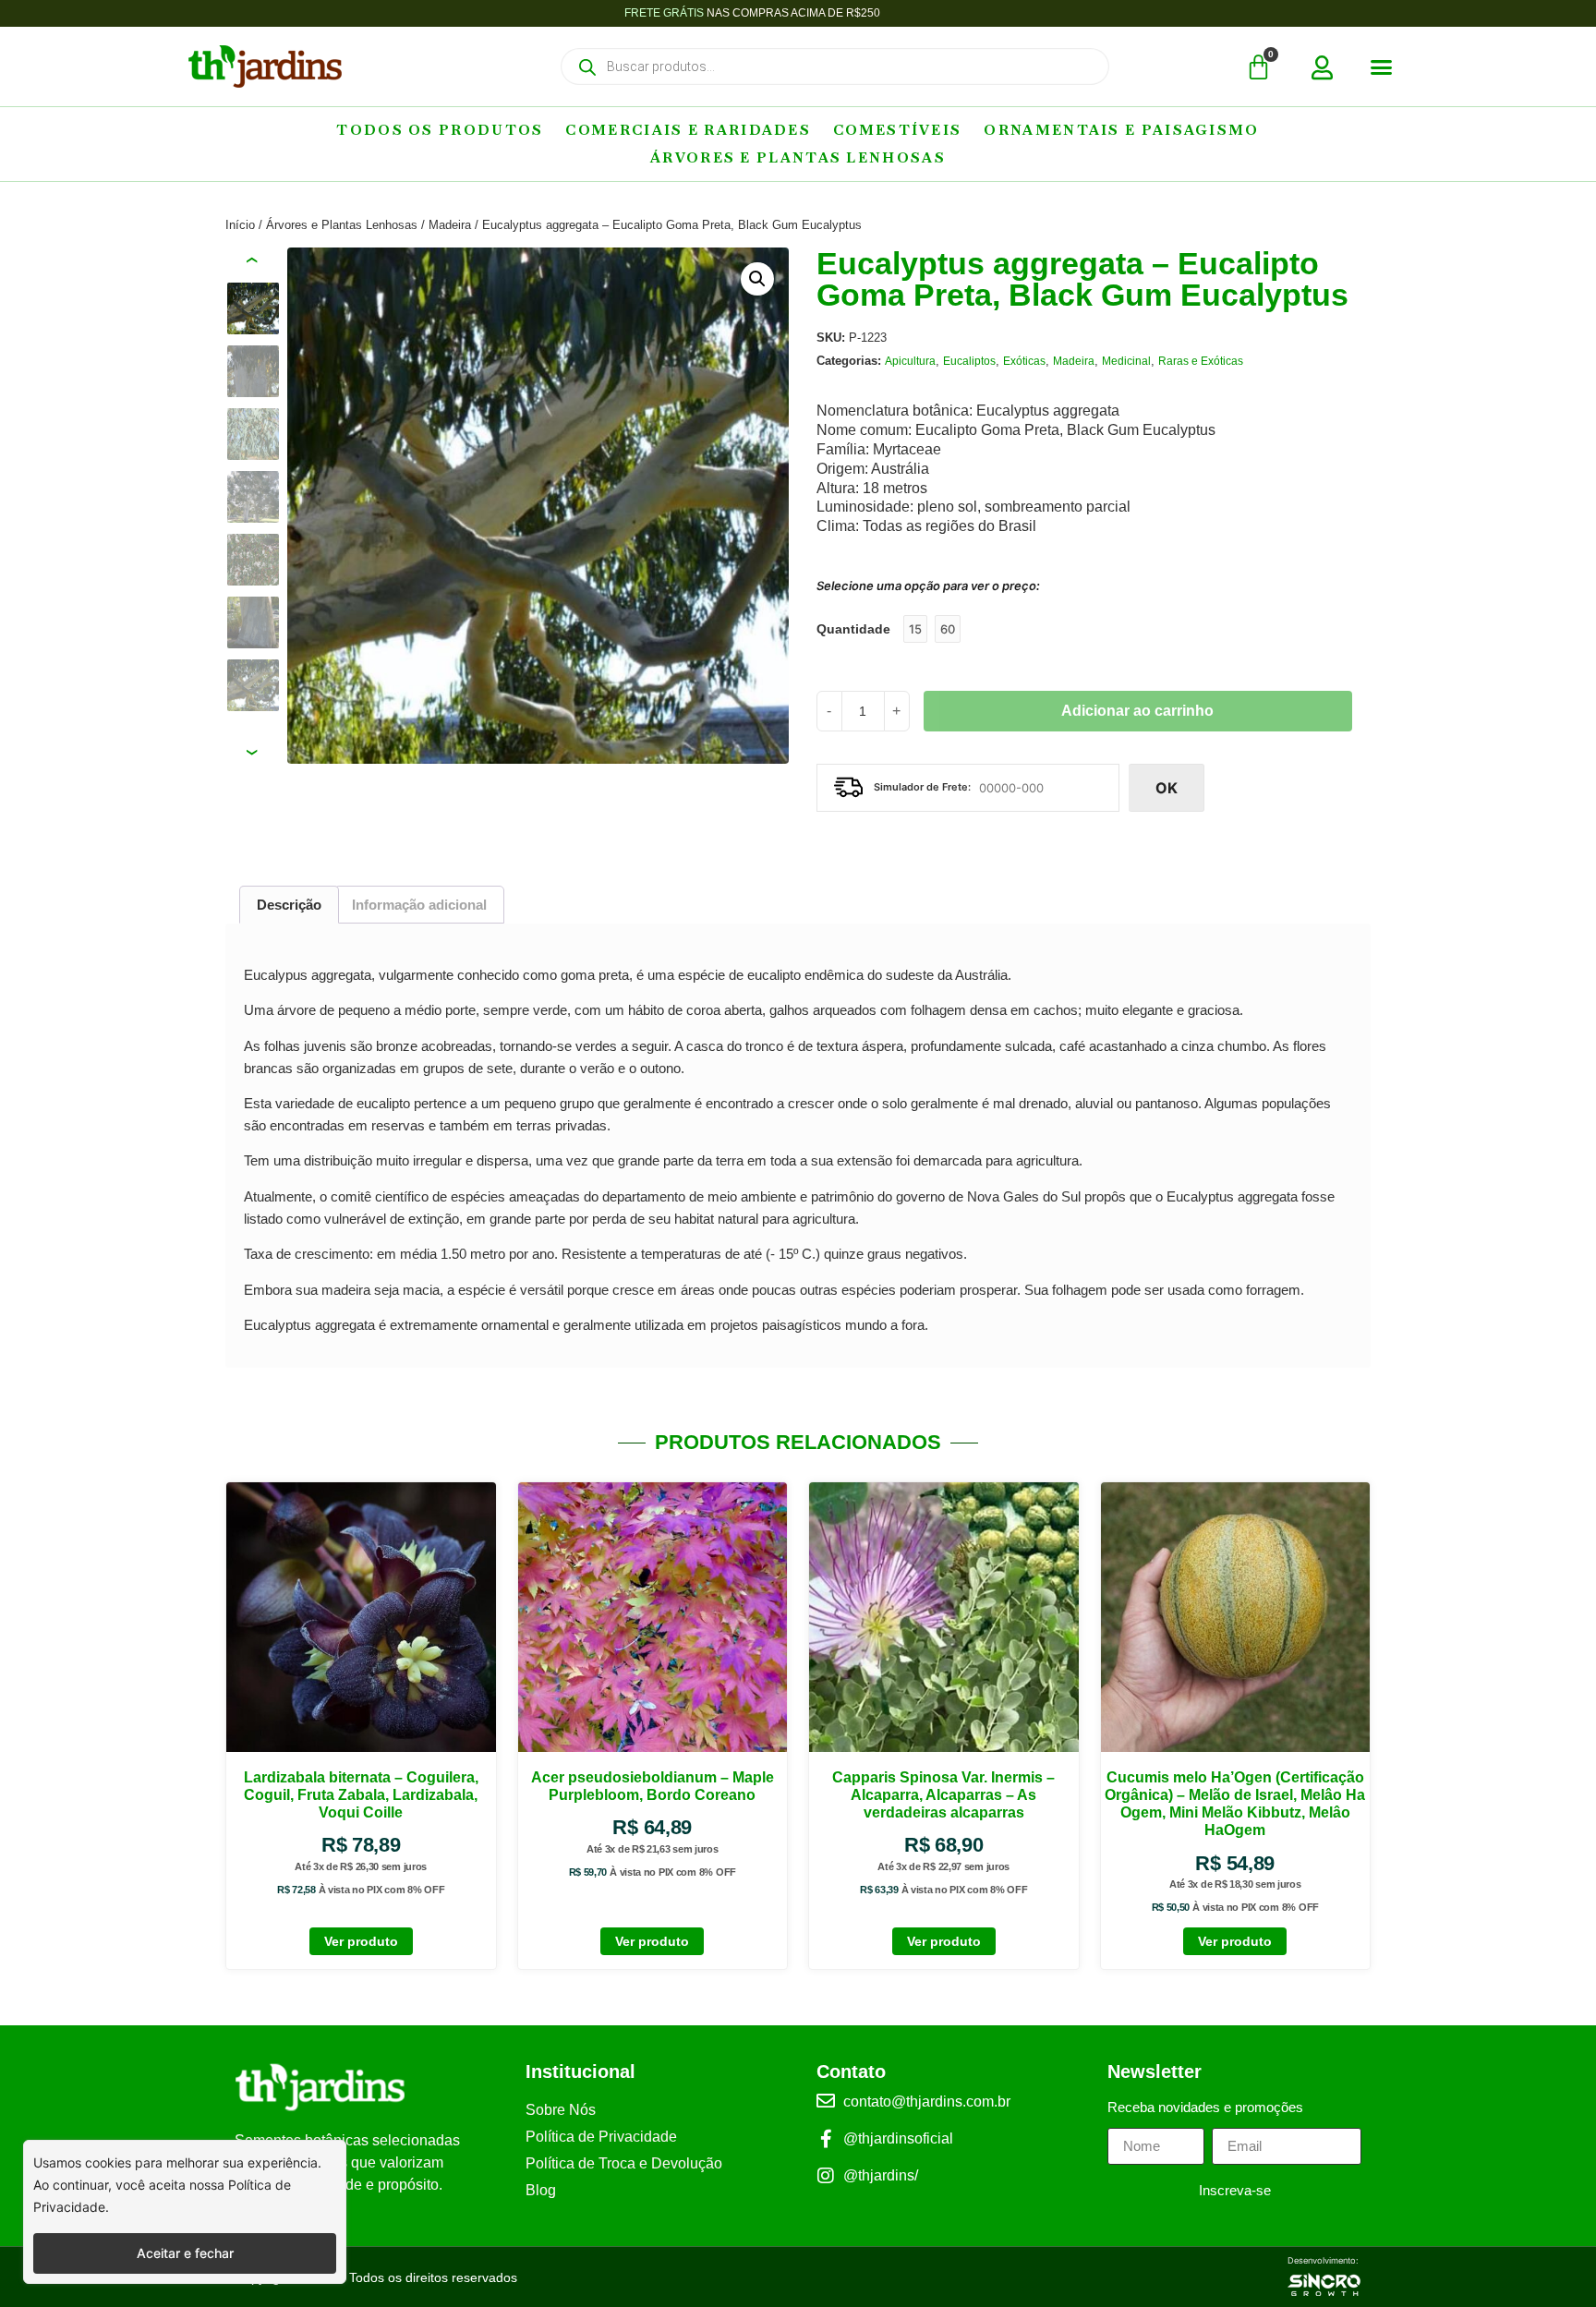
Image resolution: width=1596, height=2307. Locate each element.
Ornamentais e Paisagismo (1121, 130)
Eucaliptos (969, 361)
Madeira (450, 225)
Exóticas (1024, 361)
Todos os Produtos (440, 130)
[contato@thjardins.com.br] (826, 2101)
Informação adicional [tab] (419, 905)
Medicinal (1126, 361)
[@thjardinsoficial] (826, 2139)
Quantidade (853, 629)
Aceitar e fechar (185, 2253)
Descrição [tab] (289, 905)
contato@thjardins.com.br (927, 2102)
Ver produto (361, 1941)
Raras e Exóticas (1201, 361)
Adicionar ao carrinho (1137, 711)
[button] (1382, 67)
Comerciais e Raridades (688, 130)
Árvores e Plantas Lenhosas (798, 157)
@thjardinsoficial (898, 2138)
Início (240, 225)
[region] (185, 2212)
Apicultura (910, 361)
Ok (1167, 788)
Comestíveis (897, 130)
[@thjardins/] (826, 2176)
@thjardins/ (881, 2175)
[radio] (915, 629)
